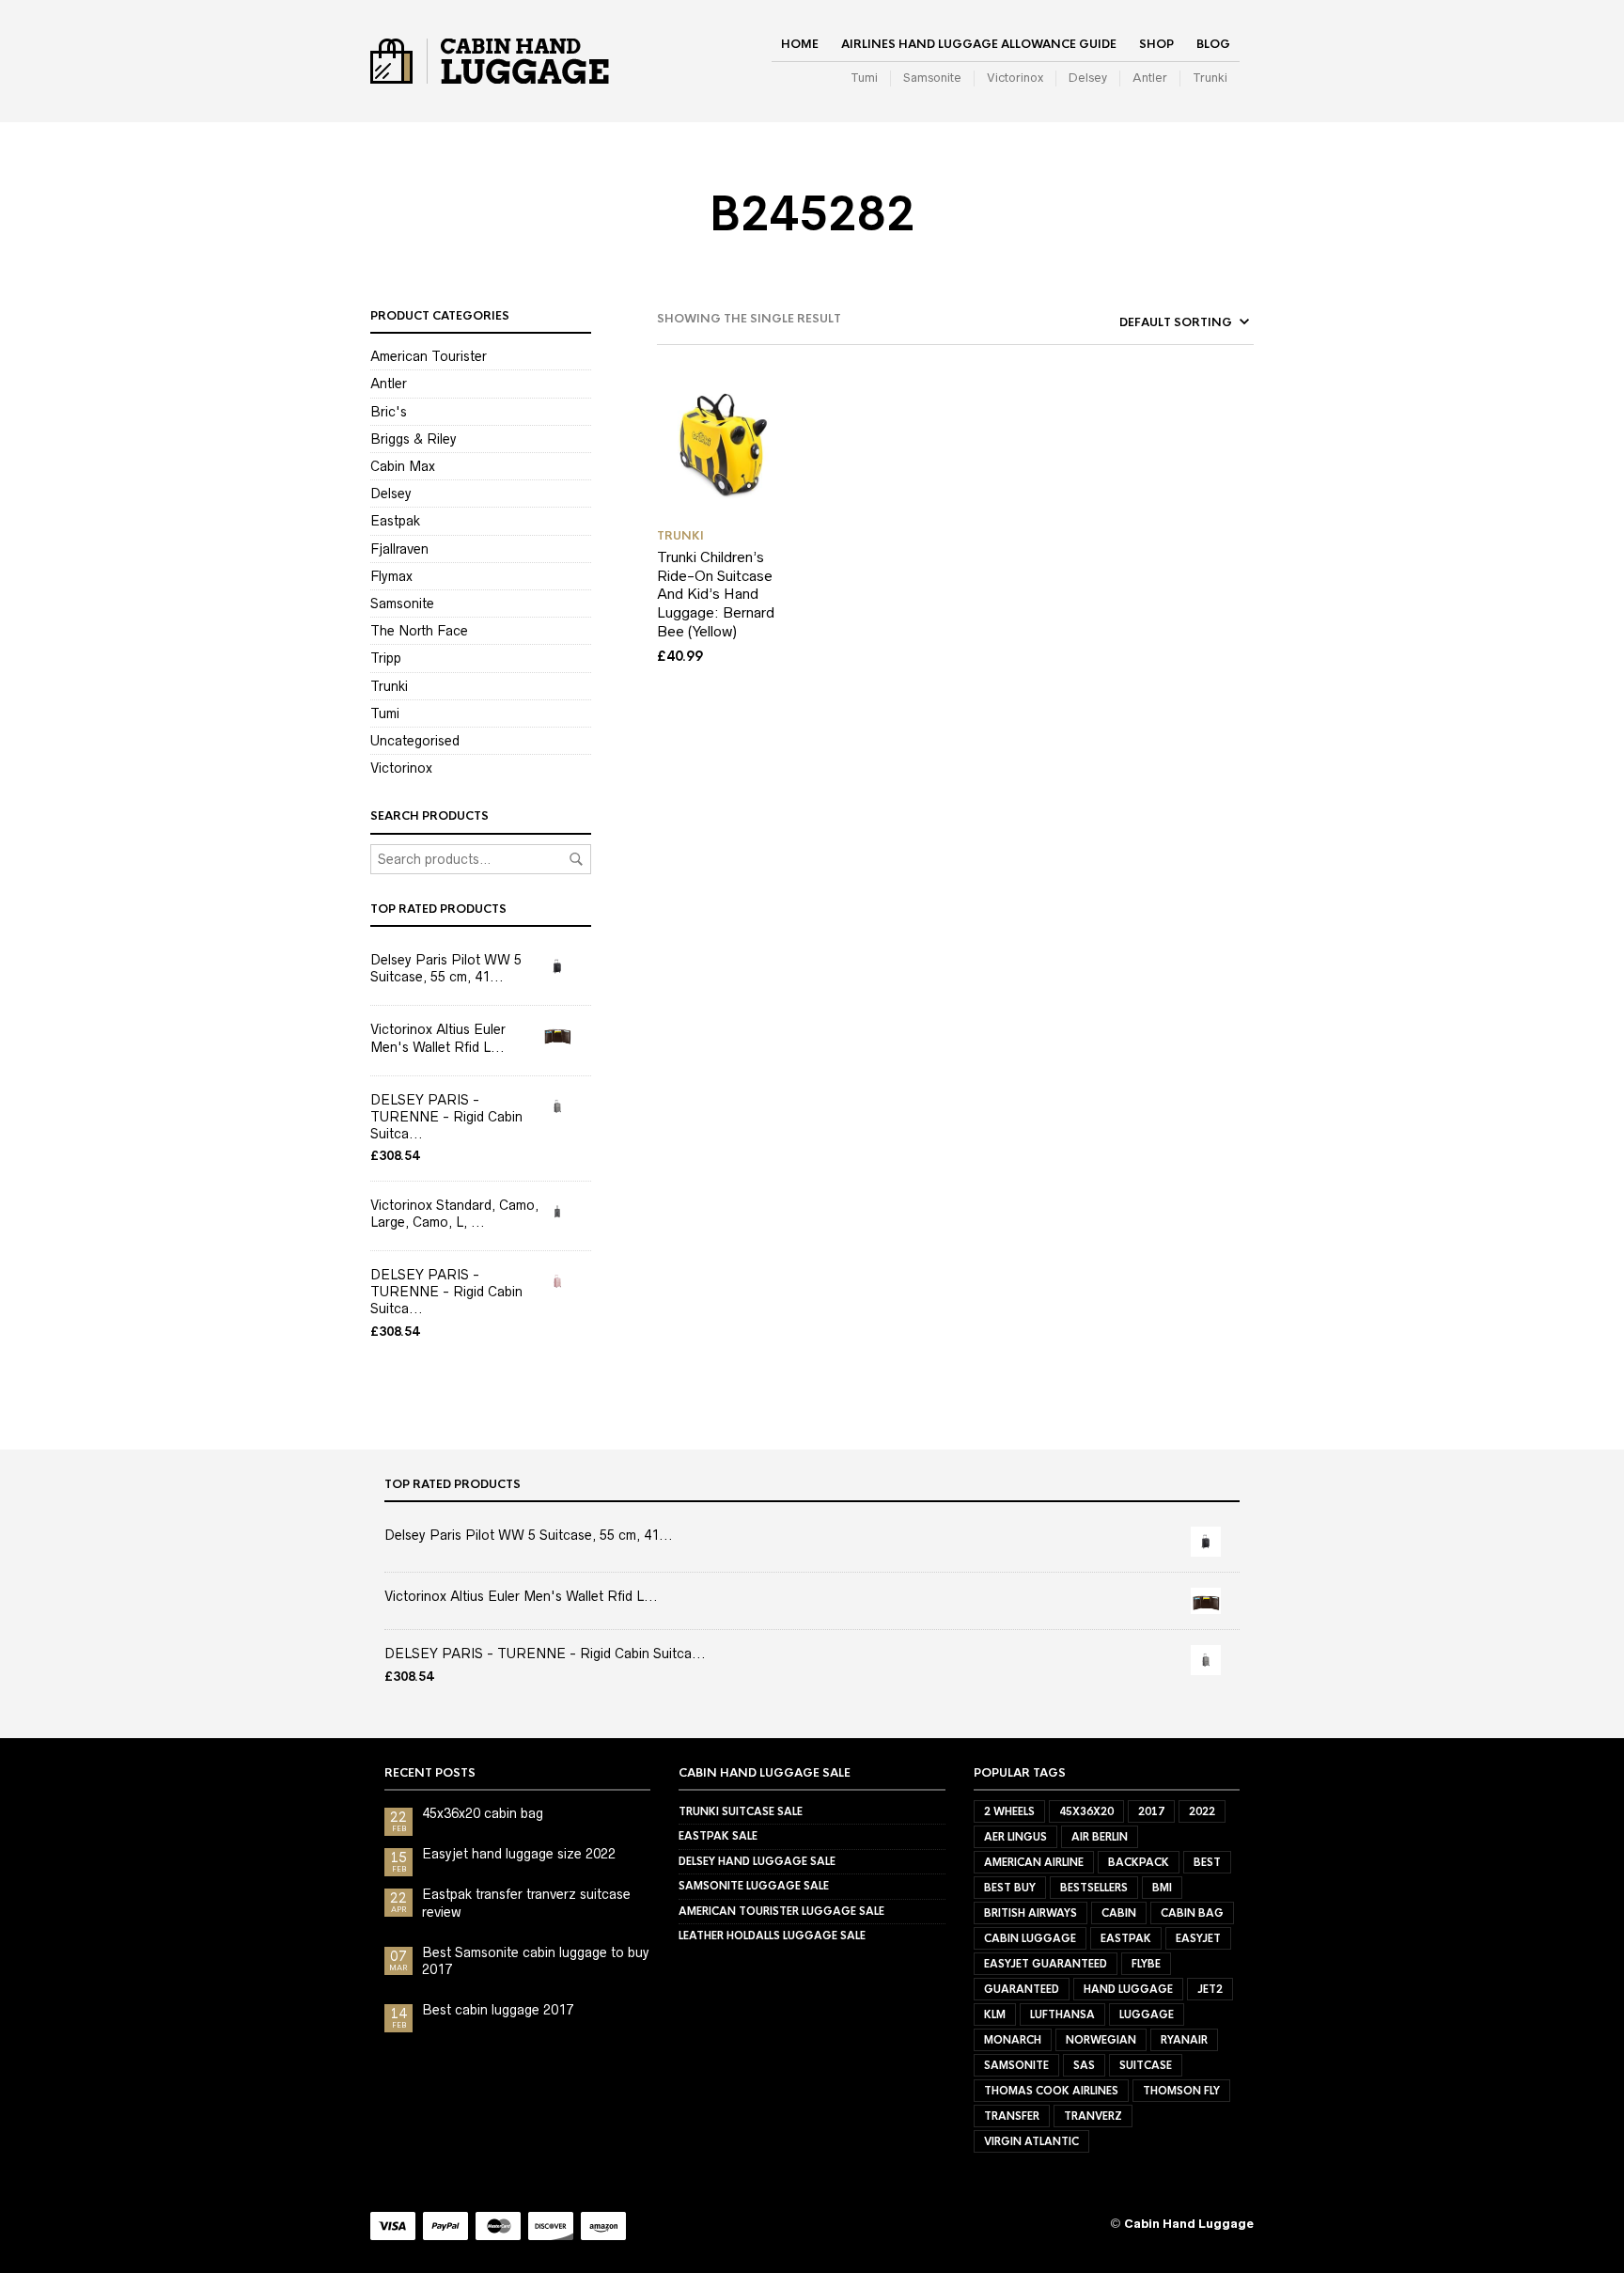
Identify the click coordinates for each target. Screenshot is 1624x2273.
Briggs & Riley (414, 439)
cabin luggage (1030, 1938)
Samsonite (932, 78)
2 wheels (1009, 1811)
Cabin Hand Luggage (1189, 2224)
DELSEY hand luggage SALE (757, 1861)
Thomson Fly (1181, 2091)
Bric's (389, 412)
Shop (1156, 44)
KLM (995, 2014)
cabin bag (1192, 1913)
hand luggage (1128, 1989)
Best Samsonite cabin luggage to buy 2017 (536, 1961)
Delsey (1088, 78)
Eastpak (395, 521)
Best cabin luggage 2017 (498, 2010)
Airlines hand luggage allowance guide (979, 44)
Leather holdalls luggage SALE (772, 1936)
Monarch (1013, 2040)
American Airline (1034, 1862)
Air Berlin (1100, 1837)
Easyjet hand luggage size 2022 (519, 1854)
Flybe (1146, 1964)
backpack (1139, 1862)
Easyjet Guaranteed (1046, 1964)
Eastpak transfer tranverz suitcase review (526, 1903)
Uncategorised (415, 741)
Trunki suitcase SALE (741, 1811)
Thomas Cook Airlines (1051, 2091)
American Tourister (429, 356)
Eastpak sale (718, 1836)
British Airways (1031, 1913)
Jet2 (1210, 1989)
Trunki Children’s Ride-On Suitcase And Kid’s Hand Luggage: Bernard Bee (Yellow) (716, 594)
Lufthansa (1062, 2014)
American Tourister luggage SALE (781, 1911)
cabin (1119, 1913)
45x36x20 (1086, 1811)
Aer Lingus (1015, 1837)
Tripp (386, 658)
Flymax (391, 576)
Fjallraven (399, 549)
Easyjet (1198, 1938)
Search (576, 859)
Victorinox (1015, 78)
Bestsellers (1094, 1888)
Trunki (1210, 78)
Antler (1150, 78)
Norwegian (1101, 2040)
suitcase (1146, 2065)
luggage (1147, 2014)
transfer (1012, 2116)
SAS (1084, 2065)
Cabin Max (403, 466)
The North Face (419, 631)
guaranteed (1022, 1989)
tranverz (1093, 2116)
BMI (1162, 1888)
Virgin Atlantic (1031, 2141)
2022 (1202, 1811)
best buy (1010, 1888)
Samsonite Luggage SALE (754, 1886)
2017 (1151, 1811)
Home (800, 44)
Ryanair (1184, 2040)
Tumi (864, 78)
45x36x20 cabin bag (483, 1813)
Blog (1213, 44)
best (1207, 1862)
